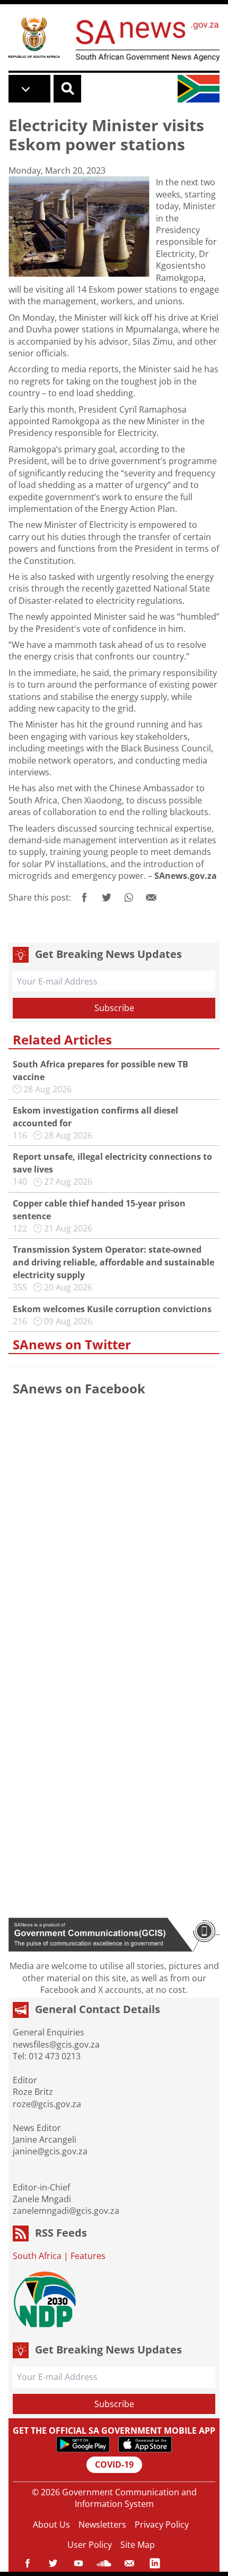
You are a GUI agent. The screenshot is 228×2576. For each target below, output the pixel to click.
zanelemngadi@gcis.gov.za (66, 2211)
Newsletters (102, 2524)
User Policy (90, 2545)
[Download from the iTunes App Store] (145, 2444)
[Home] (34, 37)
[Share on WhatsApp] (129, 897)
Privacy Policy (162, 2524)
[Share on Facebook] (84, 897)
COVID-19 (114, 2464)
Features (88, 2256)
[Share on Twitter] (107, 897)
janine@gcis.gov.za (50, 2151)
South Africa (37, 2256)
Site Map (138, 2545)
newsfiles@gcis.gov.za (56, 2044)
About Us (51, 2524)
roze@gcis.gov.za (47, 2104)
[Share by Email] (151, 897)
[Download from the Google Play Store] (83, 2444)
